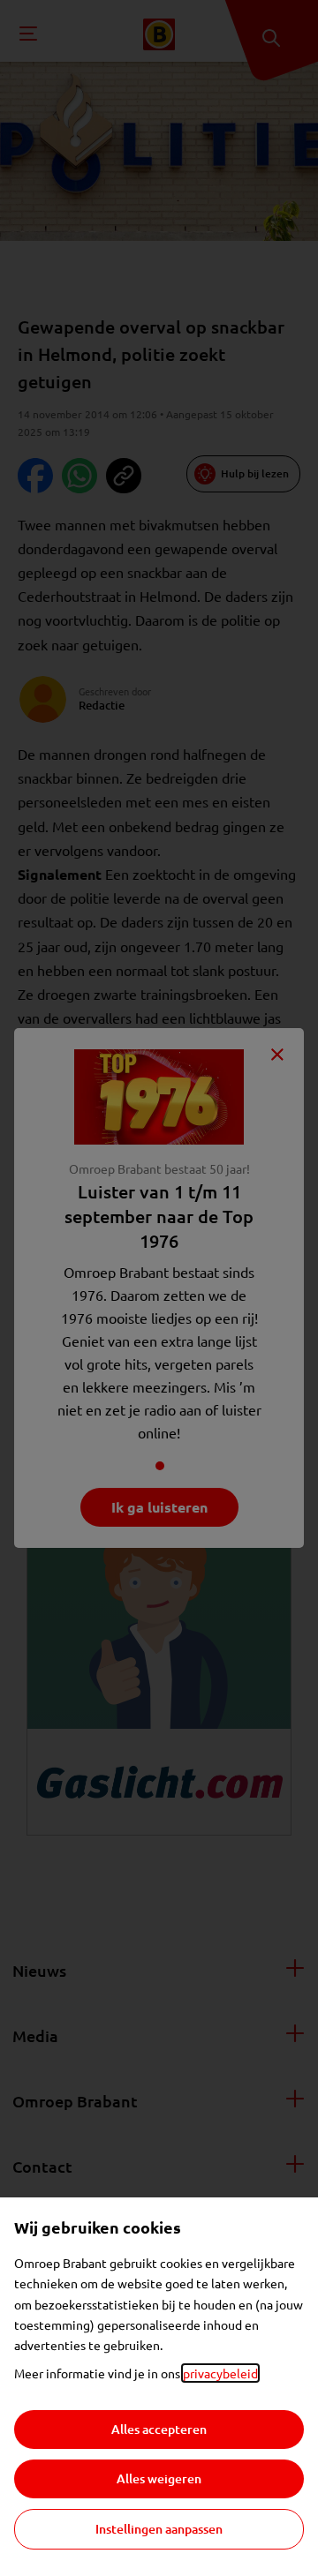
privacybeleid (220, 2373)
